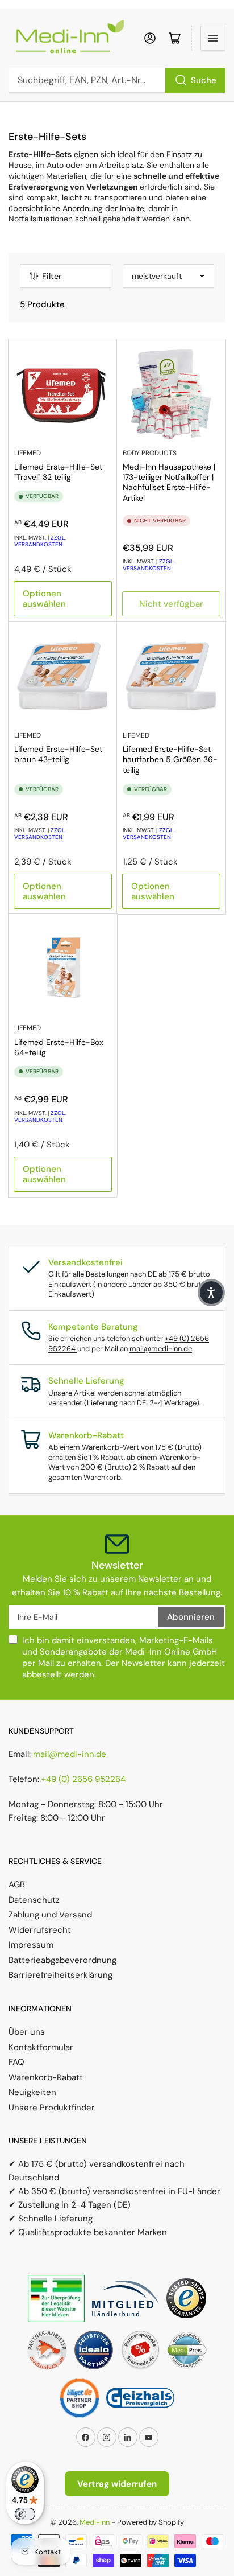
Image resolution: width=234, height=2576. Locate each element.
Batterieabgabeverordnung (62, 1960)
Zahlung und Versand (50, 1915)
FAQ (16, 2062)
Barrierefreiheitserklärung (60, 1975)
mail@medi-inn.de (161, 1349)
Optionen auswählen (44, 599)
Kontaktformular (41, 2047)
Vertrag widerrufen (117, 2484)
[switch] (25, 2514)
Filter (52, 276)
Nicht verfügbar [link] (171, 604)
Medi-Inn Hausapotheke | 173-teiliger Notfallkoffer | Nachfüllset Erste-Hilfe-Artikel (169, 482)
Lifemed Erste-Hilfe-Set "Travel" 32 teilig (58, 472)
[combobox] (117, 80)
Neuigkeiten (32, 2092)
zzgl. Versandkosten (40, 541)
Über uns (27, 2032)
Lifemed (28, 453)
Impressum (31, 1945)
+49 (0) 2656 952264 (83, 1779)
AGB (17, 1884)
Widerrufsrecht (40, 1930)
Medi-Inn (95, 2522)
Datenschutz (34, 1900)
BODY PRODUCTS (150, 453)
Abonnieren (191, 1617)
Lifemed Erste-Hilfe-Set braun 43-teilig (58, 754)
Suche (204, 80)
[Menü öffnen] (213, 38)
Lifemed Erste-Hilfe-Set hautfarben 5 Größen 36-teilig (170, 759)
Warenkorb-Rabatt (46, 2077)
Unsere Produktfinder (52, 2108)
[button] (211, 1293)
